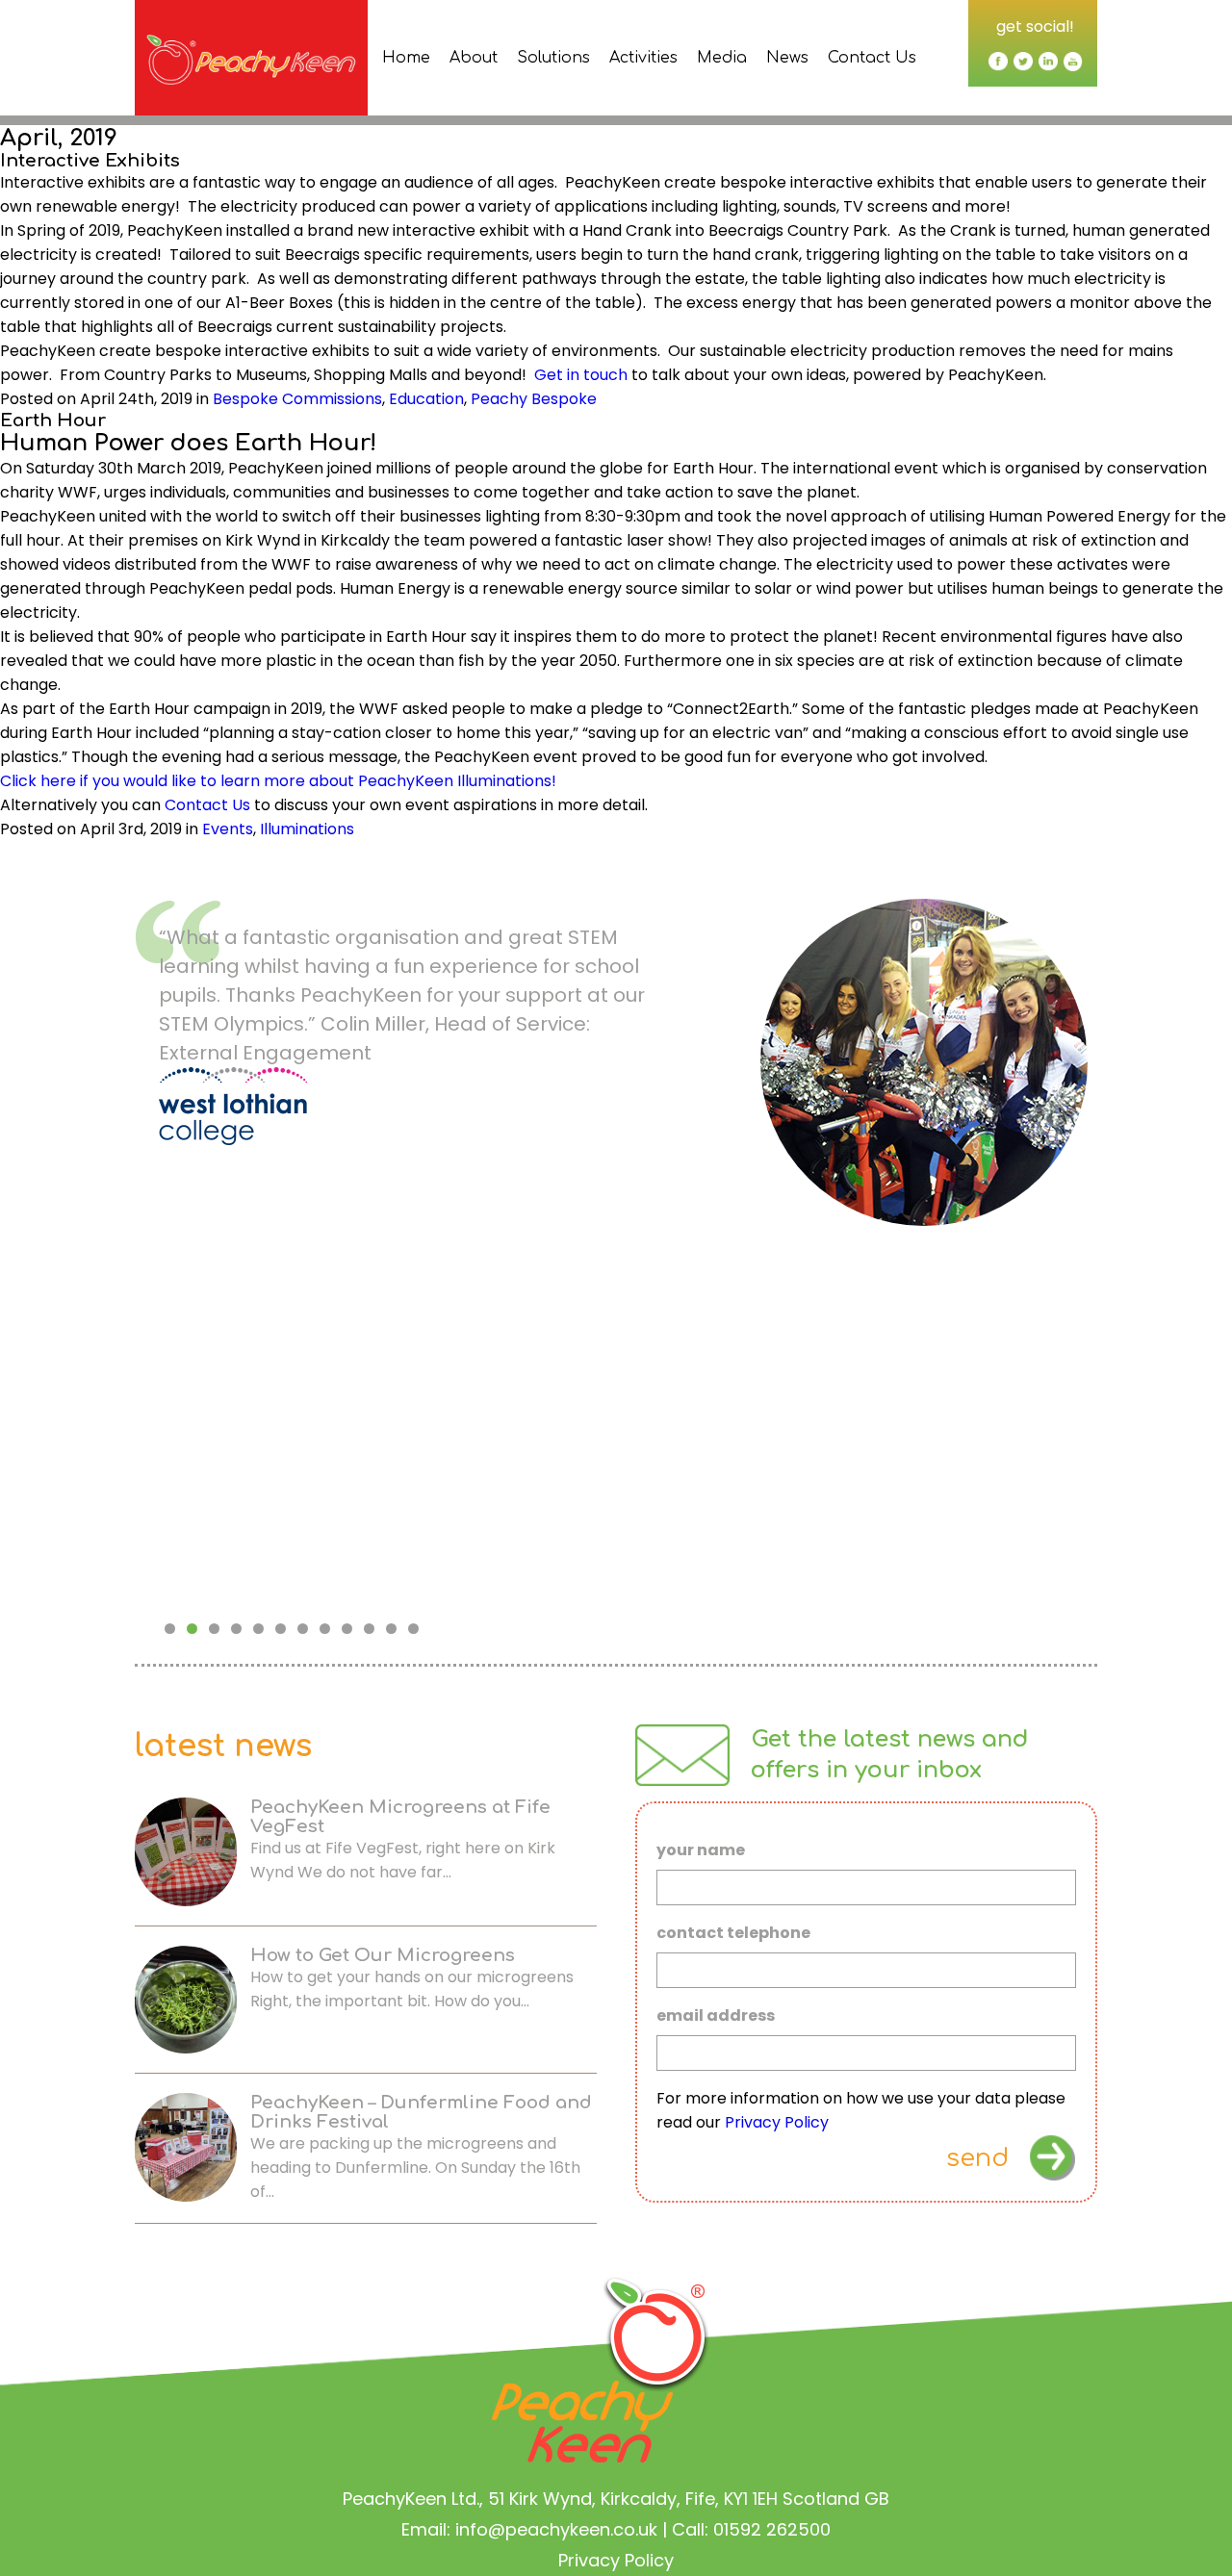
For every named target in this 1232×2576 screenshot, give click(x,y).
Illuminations (307, 829)
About (474, 58)
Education (426, 399)
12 (413, 1629)
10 (369, 1629)
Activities (643, 58)
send (977, 2158)
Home (406, 58)
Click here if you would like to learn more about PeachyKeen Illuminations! (278, 781)
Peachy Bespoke (534, 399)
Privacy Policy (777, 2122)
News (787, 58)
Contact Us (872, 58)
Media (722, 58)
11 (391, 1629)
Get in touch (581, 375)
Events (228, 829)
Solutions (553, 58)
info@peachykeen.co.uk (556, 2529)
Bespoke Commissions (297, 399)
